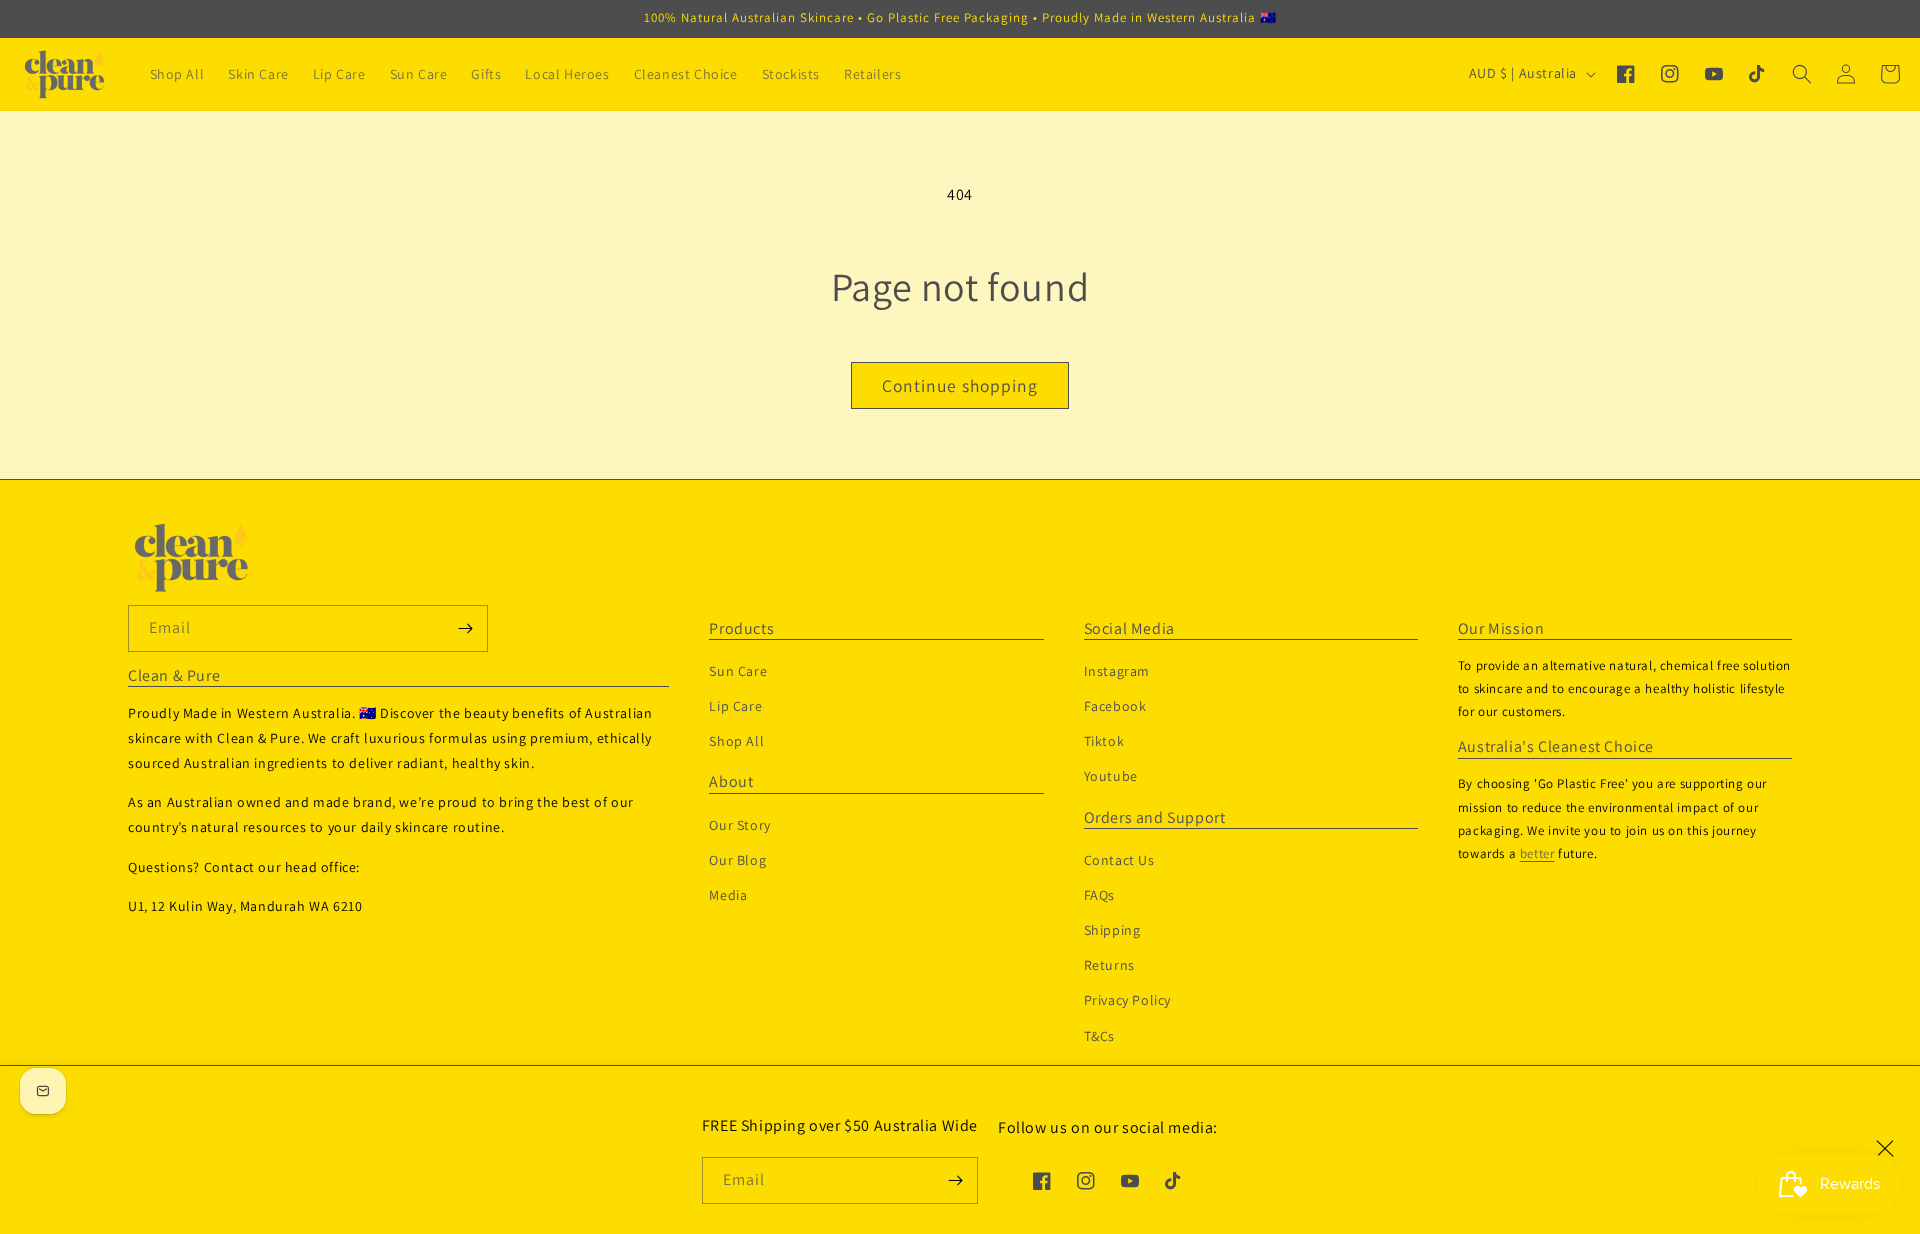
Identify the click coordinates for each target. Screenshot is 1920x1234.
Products (741, 629)
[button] (1802, 74)
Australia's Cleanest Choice (1556, 747)
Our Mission (1501, 629)
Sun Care (738, 671)
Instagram (1117, 671)
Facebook (1115, 706)
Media (728, 895)
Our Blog (737, 860)
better (1537, 853)
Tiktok (1104, 741)
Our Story (739, 825)
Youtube (1111, 776)
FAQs (1099, 895)
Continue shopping (960, 385)
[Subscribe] (955, 1180)
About (731, 782)
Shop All (736, 741)
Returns (1109, 965)
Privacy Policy (1127, 1000)
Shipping (1112, 930)
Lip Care (735, 706)
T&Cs (1099, 1036)
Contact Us (1119, 860)
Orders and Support (1155, 818)
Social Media (1129, 629)
